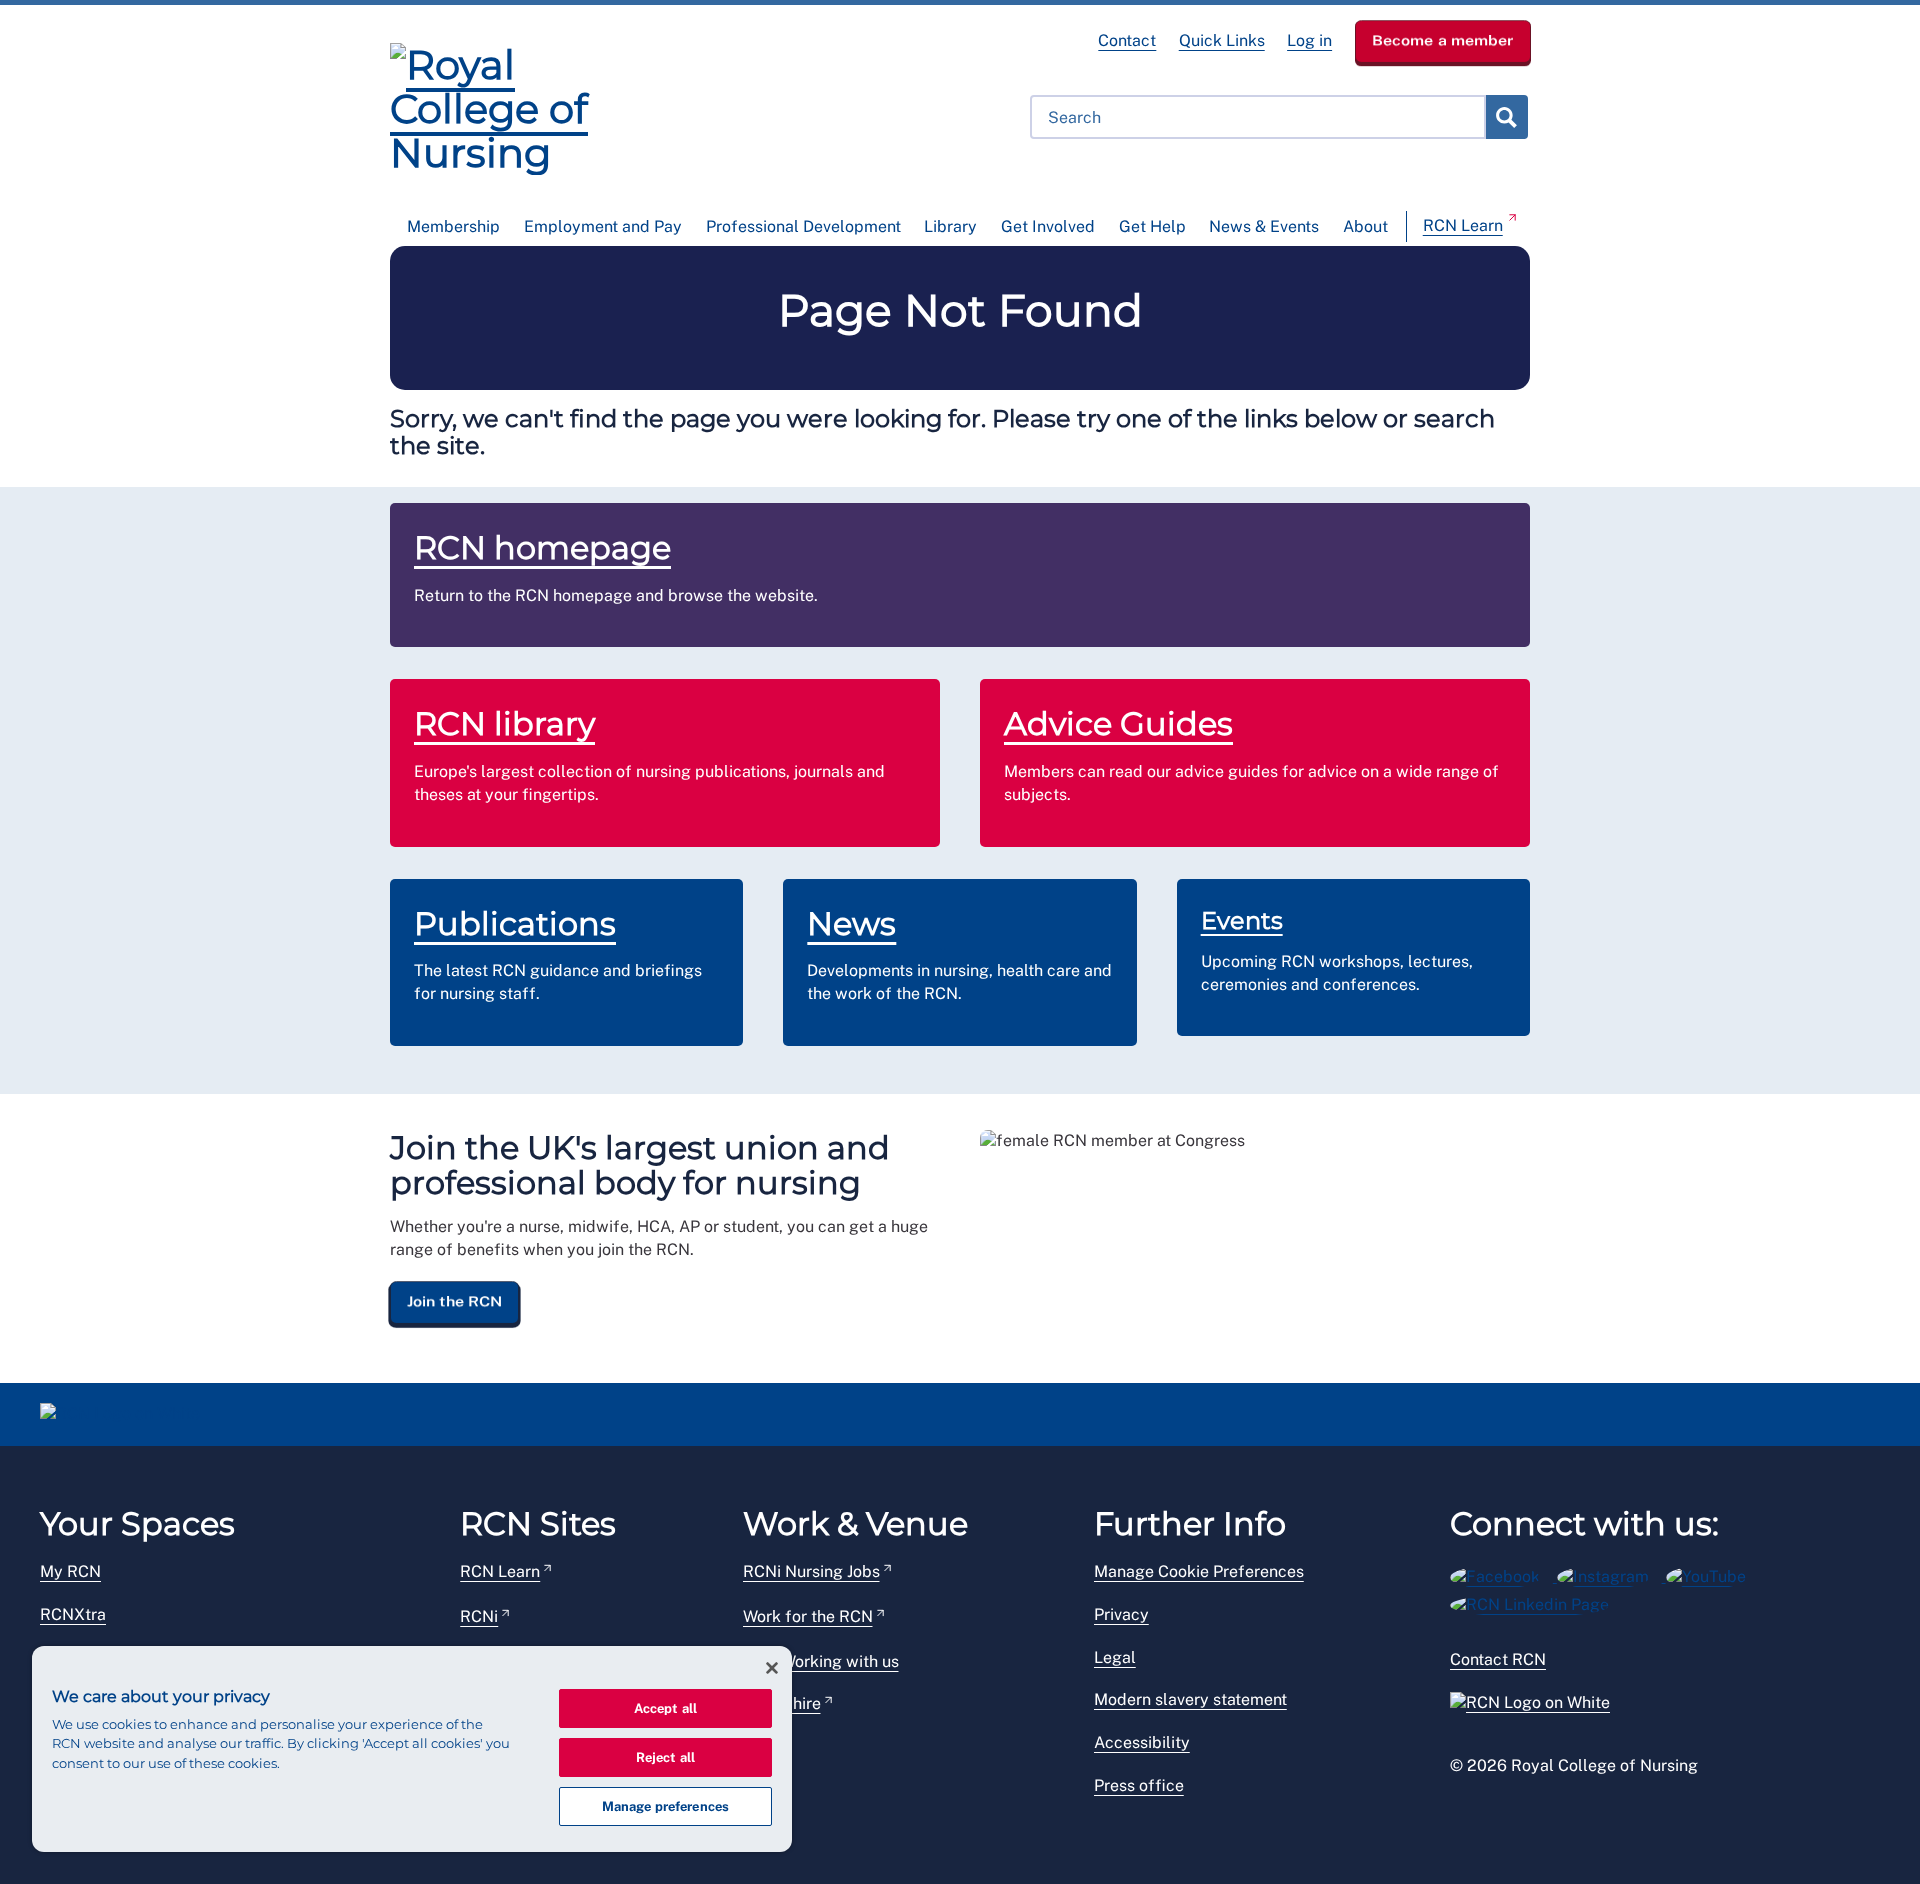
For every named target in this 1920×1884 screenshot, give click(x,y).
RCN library (504, 723)
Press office (1139, 1785)
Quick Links (1222, 40)
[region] (412, 1749)
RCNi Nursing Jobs (811, 1571)
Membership (453, 226)
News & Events (1264, 226)
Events (1242, 920)
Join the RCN (454, 1301)
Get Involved (1048, 226)
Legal (1115, 1657)
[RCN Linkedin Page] (1536, 1601)
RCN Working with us (821, 1661)
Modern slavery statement (1190, 1699)
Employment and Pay (603, 226)
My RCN (70, 1571)
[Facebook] (1503, 1573)
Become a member (1443, 40)
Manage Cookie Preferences (1199, 1571)
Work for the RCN (808, 1616)
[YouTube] (1712, 1573)
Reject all (665, 1757)
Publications (515, 923)
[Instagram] (1611, 1573)
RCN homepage (542, 547)
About (1365, 226)
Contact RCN (1498, 1659)
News (851, 923)
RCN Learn (1463, 225)
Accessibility (1142, 1742)
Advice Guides (1118, 723)
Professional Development (803, 226)
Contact (1127, 40)
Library (950, 226)
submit (1506, 117)
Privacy (1121, 1614)
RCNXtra (73, 1614)
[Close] (772, 1668)
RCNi (479, 1616)
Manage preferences (665, 1806)
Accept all (665, 1708)
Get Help (1152, 226)
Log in (1309, 40)
